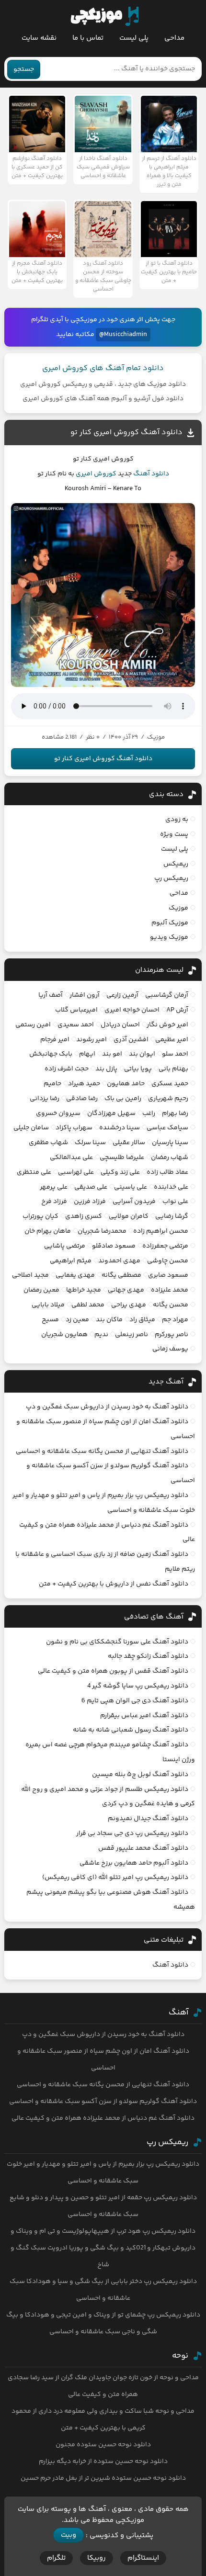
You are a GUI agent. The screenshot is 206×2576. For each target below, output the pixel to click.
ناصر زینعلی (132, 1335)
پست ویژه (174, 834)
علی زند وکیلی (120, 1172)
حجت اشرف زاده (67, 1069)
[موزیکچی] (105, 16)
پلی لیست (134, 38)
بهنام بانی (173, 1069)
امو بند (112, 1054)
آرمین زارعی (122, 995)
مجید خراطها (84, 1290)
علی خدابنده (171, 1187)
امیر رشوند (92, 1040)
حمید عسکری (170, 1084)
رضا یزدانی (45, 1099)
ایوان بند (142, 1054)
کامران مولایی (129, 1216)
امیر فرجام (55, 1040)
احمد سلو (175, 1054)
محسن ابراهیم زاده (161, 1231)
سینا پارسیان (170, 1143)
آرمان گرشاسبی (167, 995)
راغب (149, 1114)
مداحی (174, 38)
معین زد (77, 1320)
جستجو (24, 69)
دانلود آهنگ (151, 474)
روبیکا (97, 2558)
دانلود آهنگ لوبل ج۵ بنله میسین (140, 1775)
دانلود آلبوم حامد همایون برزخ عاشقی (134, 1863)
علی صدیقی (91, 1187)
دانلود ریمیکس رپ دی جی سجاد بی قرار (132, 1834)
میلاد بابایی (48, 1305)
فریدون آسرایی (134, 1202)
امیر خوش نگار (167, 1025)
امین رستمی (33, 1025)
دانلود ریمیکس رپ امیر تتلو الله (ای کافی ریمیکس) (115, 1878)
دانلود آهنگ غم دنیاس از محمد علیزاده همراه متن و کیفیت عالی (103, 2118)
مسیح (50, 1320)
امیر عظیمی (172, 1040)
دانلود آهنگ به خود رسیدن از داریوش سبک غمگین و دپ (107, 1407)
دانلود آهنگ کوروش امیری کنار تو (126, 433)
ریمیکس (176, 864)
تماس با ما (88, 38)
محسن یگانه (171, 1305)
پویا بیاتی (138, 1069)
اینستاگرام (143, 2558)
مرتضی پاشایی (65, 1246)
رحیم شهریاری (168, 1099)
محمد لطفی (88, 1305)
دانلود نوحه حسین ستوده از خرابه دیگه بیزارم (103, 2462)
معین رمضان (41, 1290)
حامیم (52, 1084)
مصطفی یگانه (121, 1275)
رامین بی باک (123, 1099)
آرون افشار (85, 995)
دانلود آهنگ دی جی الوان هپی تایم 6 (135, 1701)
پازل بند (106, 1069)
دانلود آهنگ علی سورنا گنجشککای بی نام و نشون (117, 1642)
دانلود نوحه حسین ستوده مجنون (103, 2445)
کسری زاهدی (84, 1216)
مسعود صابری (168, 1275)
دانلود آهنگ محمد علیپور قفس (143, 1848)
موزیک (178, 908)
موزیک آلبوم (170, 923)
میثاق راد (142, 1320)
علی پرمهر (54, 1187)
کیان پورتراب (40, 1216)
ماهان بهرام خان (48, 1231)
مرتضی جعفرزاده (165, 1246)
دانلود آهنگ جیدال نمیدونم (148, 1819)
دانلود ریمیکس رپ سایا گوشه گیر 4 (138, 1686)
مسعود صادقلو (114, 1246)
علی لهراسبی (76, 1172)
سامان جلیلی (31, 1128)
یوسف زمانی (170, 1349)
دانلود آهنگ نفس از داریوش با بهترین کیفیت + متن (114, 1584)
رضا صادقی (82, 1099)
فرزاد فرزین (90, 1202)
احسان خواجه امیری (132, 1010)
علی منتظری (34, 1172)
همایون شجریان (64, 1335)
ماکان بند (109, 1320)
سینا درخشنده (120, 1128)
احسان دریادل (120, 1025)
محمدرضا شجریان (102, 1231)
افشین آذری (131, 1040)
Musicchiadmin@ (123, 335)
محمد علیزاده (170, 1290)
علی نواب (175, 1202)
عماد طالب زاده (167, 1172)
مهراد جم (175, 1320)
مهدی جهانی (126, 1290)
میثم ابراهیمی (71, 1261)
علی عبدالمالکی (71, 1158)
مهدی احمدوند (119, 1261)
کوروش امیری (96, 474)
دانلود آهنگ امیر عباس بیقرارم (144, 1716)
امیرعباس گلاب (76, 1010)
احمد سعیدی (76, 1025)
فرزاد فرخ (54, 1202)
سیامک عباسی (167, 1128)
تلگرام (56, 2558)
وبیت (69, 2535)
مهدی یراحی (129, 1305)
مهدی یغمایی (75, 1275)
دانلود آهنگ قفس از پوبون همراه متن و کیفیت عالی (113, 1671)
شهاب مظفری (48, 1143)
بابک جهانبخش (51, 1054)
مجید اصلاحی (30, 1275)
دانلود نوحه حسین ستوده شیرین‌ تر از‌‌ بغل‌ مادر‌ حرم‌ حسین (103, 2478)
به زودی (177, 820)
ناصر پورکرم (172, 1335)
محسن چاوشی (168, 1261)
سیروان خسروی (58, 1114)
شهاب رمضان (170, 1158)
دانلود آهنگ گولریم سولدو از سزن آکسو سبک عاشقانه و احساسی (103, 2102)
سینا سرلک (90, 1143)
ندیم (101, 1335)
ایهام (87, 1054)
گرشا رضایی (172, 1216)
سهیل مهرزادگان (111, 1114)
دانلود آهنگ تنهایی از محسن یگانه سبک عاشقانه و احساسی (102, 1451)
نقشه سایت (39, 38)
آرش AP (177, 1010)
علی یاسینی (131, 1187)
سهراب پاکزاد (74, 1128)
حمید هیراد (84, 1084)
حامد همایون (126, 1084)
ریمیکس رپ (171, 878)
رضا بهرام (175, 1114)
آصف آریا (51, 995)
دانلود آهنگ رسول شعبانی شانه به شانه (131, 1730)
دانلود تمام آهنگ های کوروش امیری (103, 368)
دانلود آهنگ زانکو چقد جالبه (148, 1656)
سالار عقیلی (129, 1143)
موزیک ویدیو (169, 937)
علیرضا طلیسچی (122, 1158)
